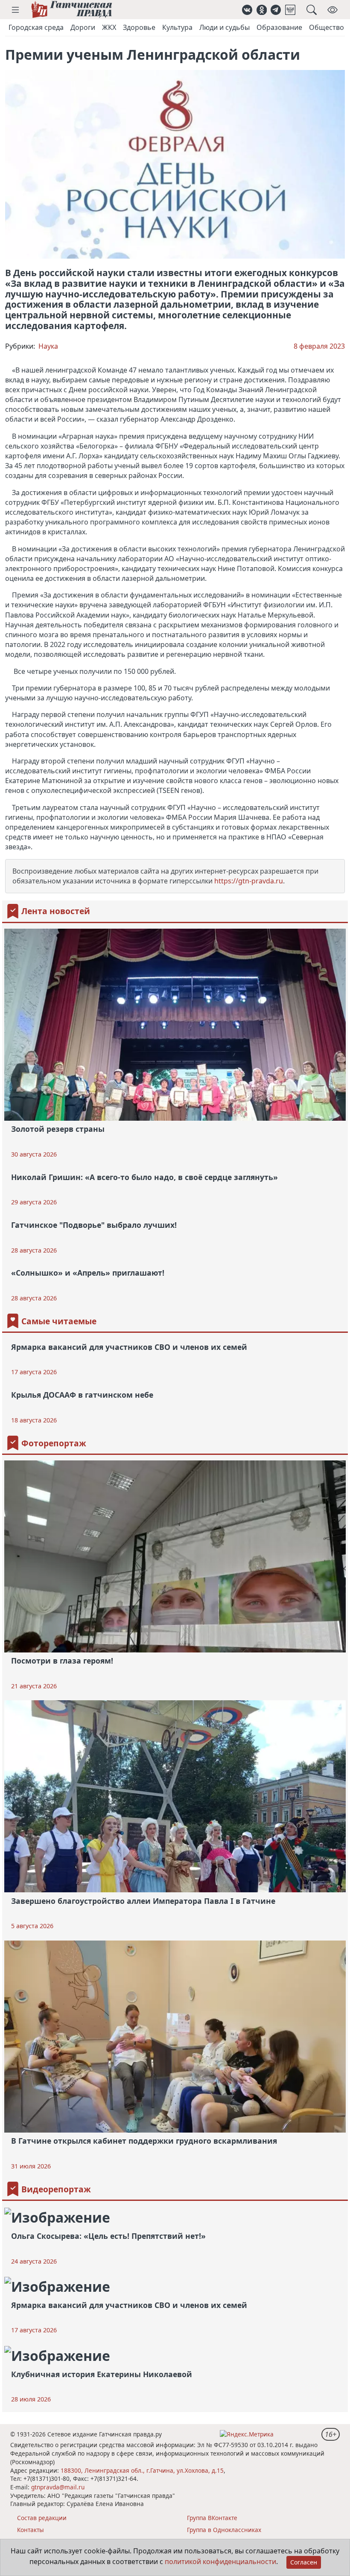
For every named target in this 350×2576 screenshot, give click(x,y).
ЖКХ (109, 27)
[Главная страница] (71, 10)
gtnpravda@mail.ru (58, 2487)
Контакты (31, 2530)
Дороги (83, 27)
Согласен (304, 2562)
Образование (279, 27)
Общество (327, 27)
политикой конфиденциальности (220, 2561)
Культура (177, 27)
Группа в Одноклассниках (224, 2530)
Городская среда (36, 27)
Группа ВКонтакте (212, 2518)
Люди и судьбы (225, 27)
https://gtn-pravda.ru (249, 881)
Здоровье (139, 27)
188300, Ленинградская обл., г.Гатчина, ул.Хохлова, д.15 (142, 2470)
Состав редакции (42, 2518)
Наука (48, 346)
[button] (15, 10)
